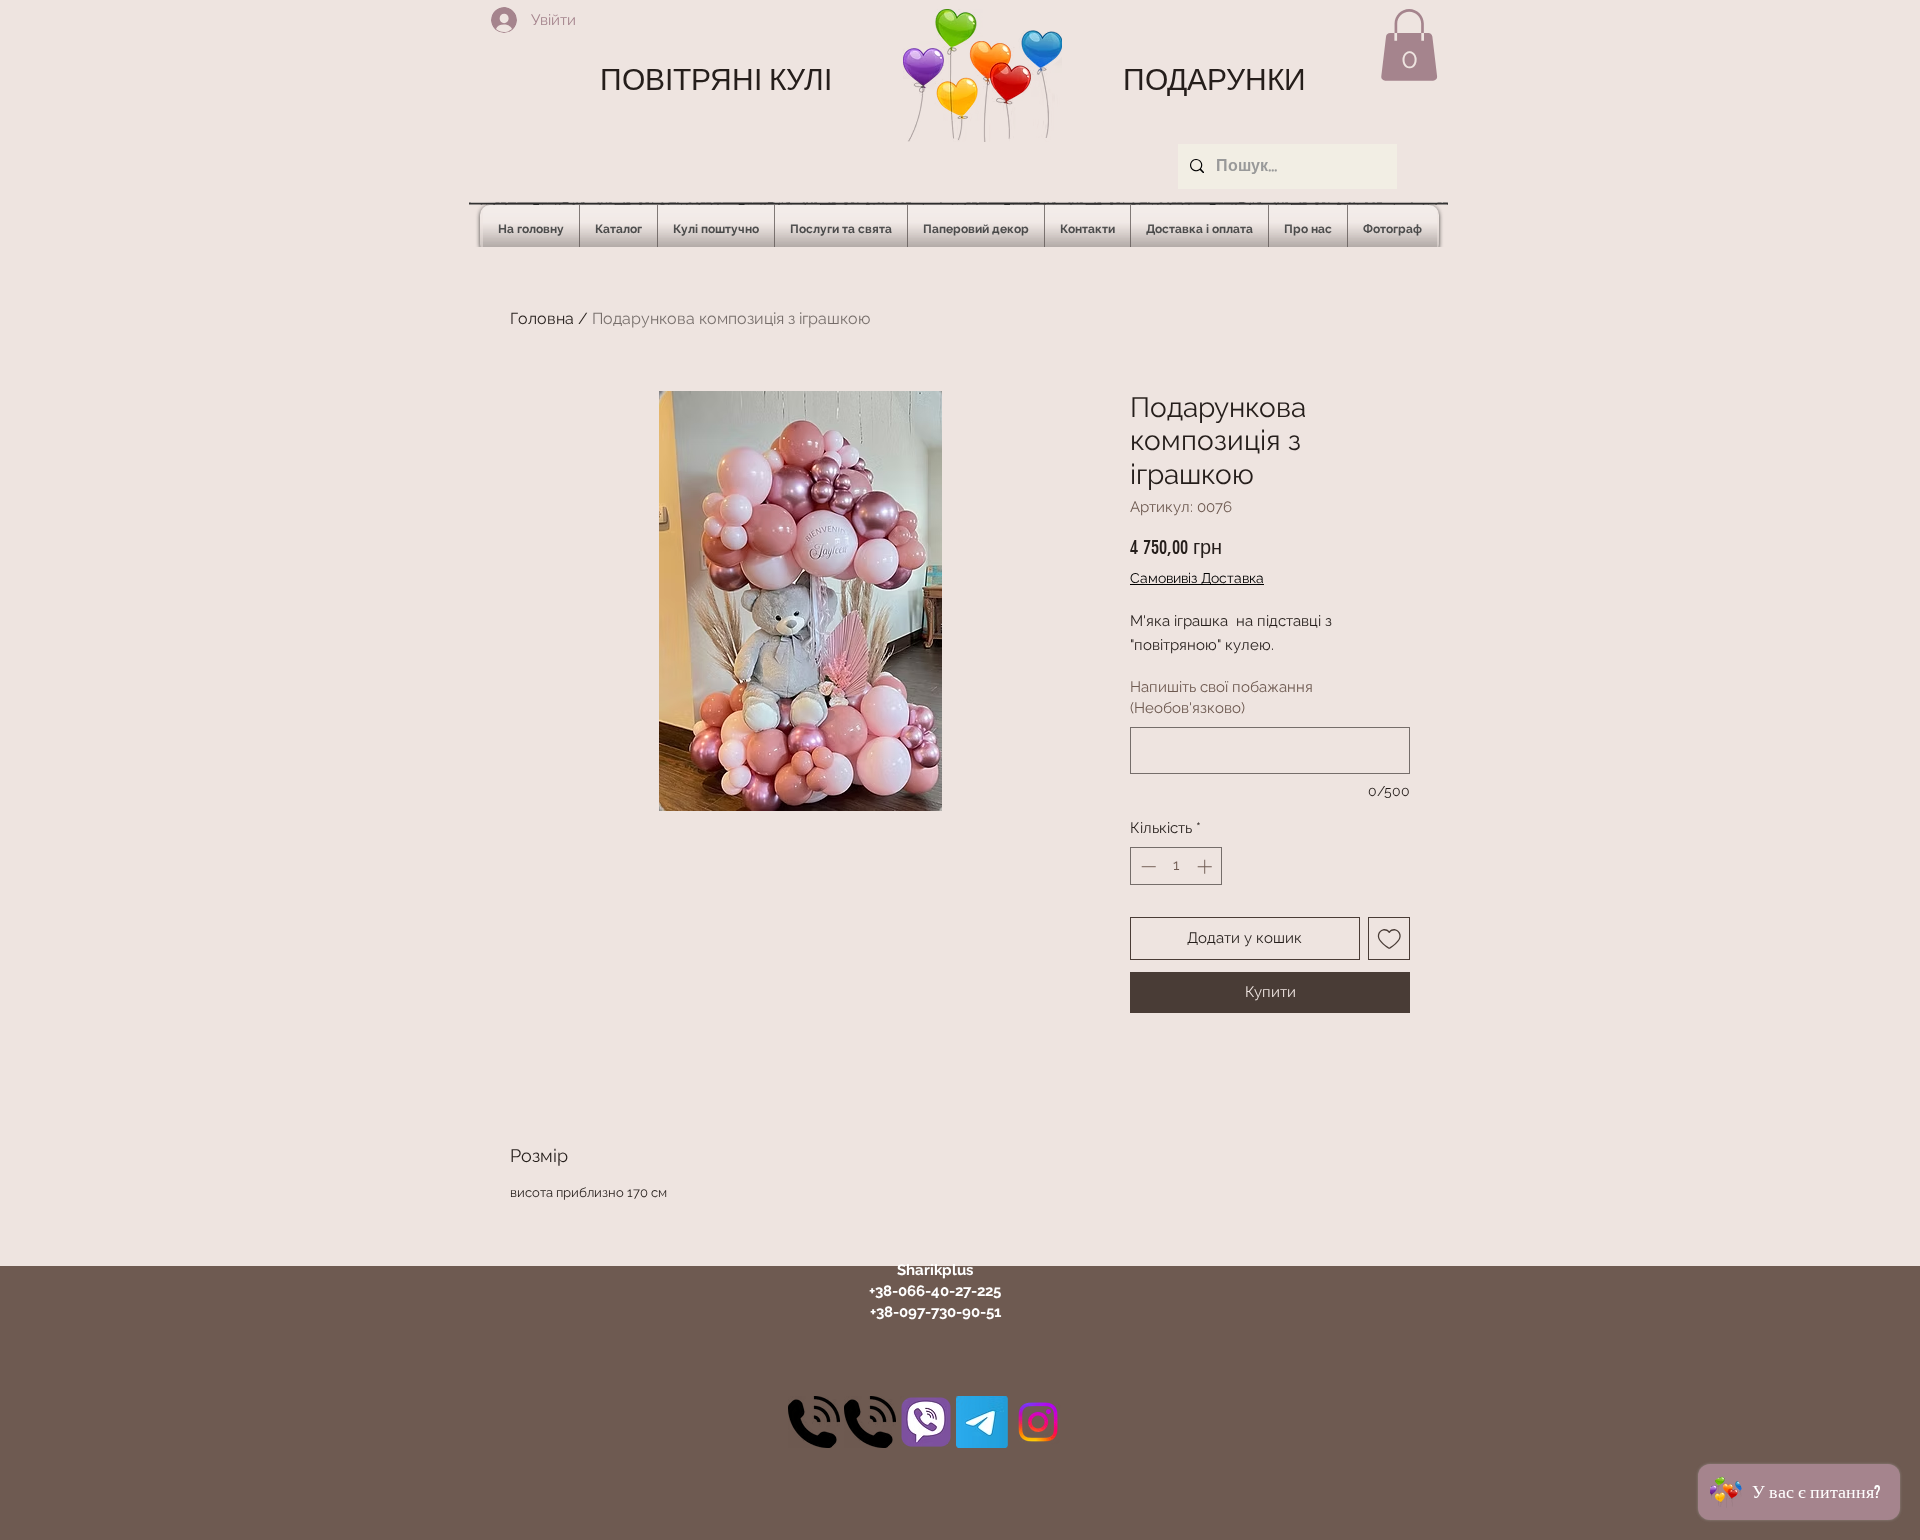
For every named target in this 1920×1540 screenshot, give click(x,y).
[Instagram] (1038, 1422)
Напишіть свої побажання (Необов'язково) (1221, 697)
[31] (926, 1422)
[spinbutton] (1176, 866)
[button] (1409, 45)
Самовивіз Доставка (1197, 578)
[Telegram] (982, 1422)
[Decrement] (1146, 866)
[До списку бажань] (1389, 938)
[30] (814, 1422)
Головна (542, 318)
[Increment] (1206, 866)
